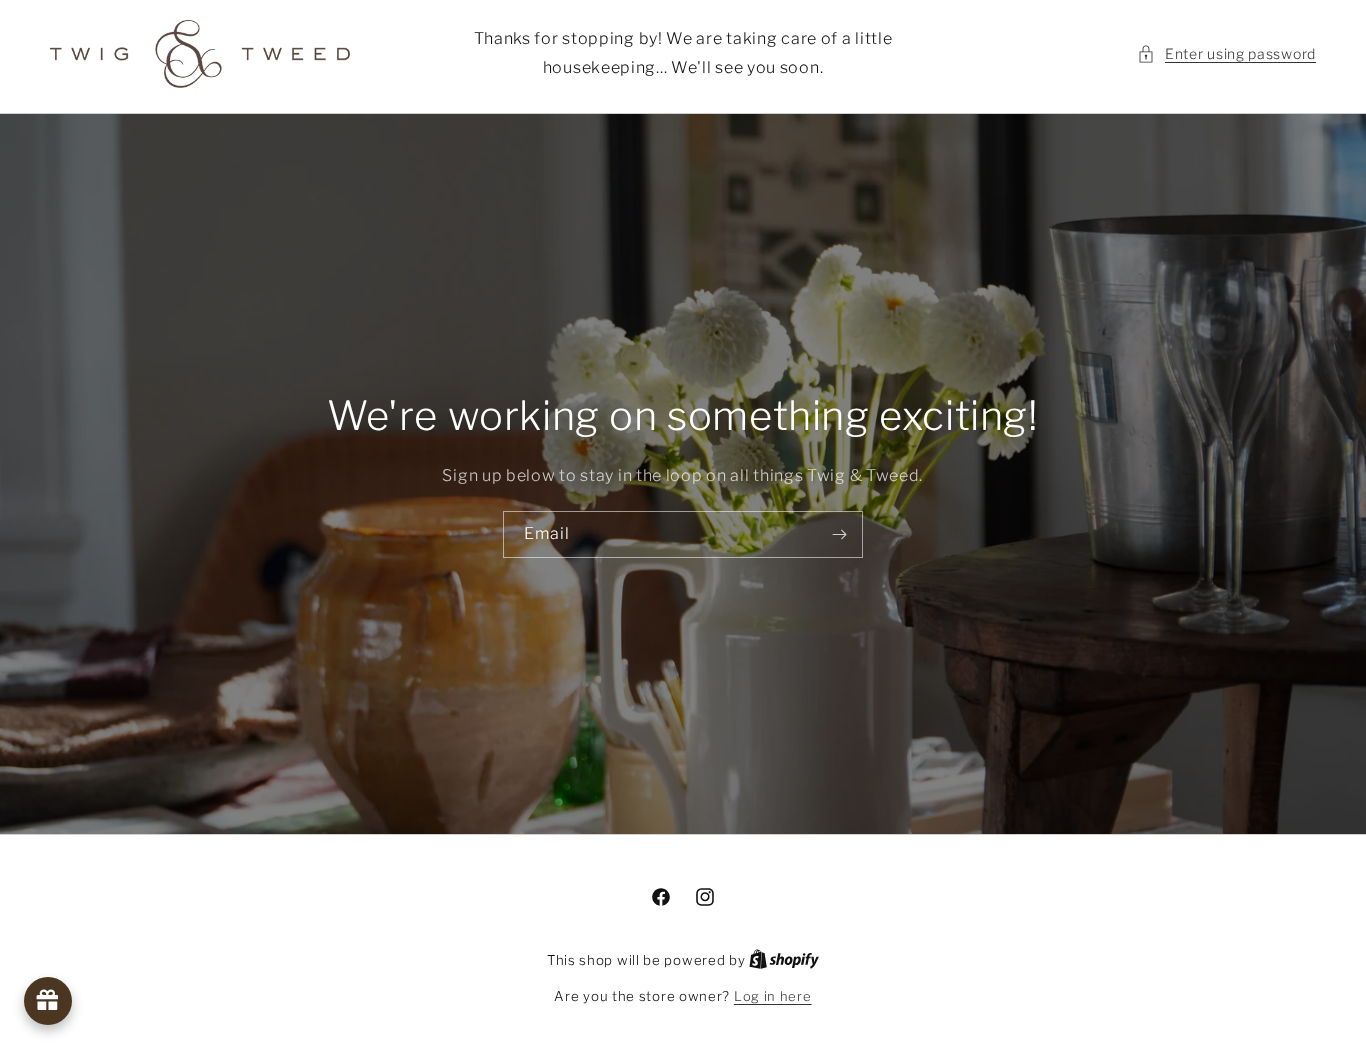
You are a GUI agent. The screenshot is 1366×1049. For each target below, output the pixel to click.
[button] (1226, 53)
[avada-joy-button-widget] (48, 1001)
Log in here (773, 996)
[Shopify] (784, 960)
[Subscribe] (840, 534)
